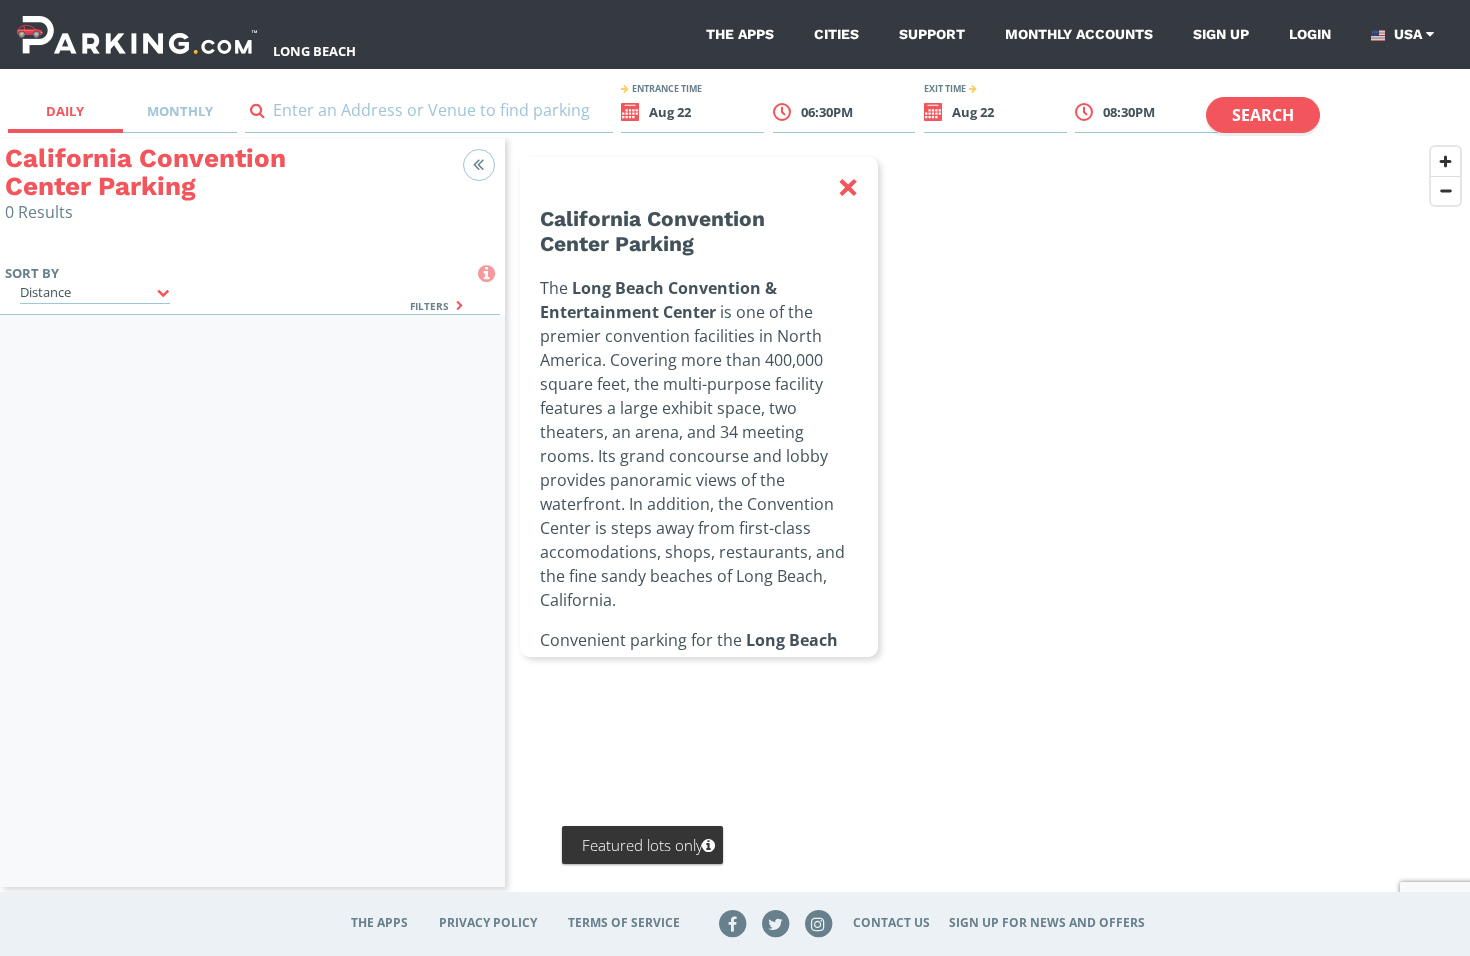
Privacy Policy (488, 922)
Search (1263, 115)
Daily (65, 111)
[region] (987, 525)
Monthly (180, 111)
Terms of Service (624, 922)
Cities (836, 34)
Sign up (1221, 34)
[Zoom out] (1445, 190)
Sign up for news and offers (1047, 922)
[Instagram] (818, 922)
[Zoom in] (1445, 161)
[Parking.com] (137, 34)
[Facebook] (733, 922)
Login (1310, 34)
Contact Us (891, 922)
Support (932, 34)
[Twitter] (776, 922)
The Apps (740, 34)
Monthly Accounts (1079, 34)
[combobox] (429, 114)
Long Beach (314, 51)
